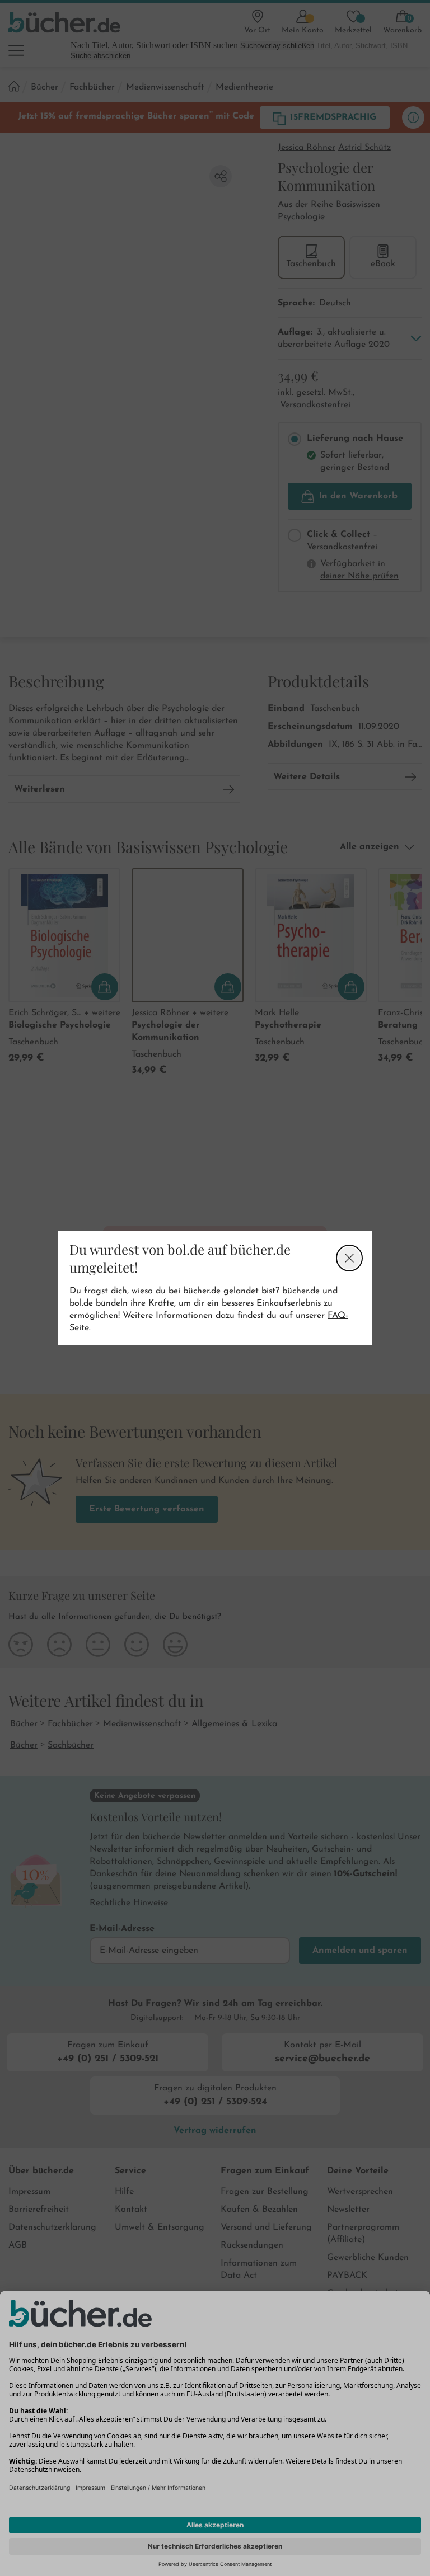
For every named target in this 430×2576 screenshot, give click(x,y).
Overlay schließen (349, 1258)
